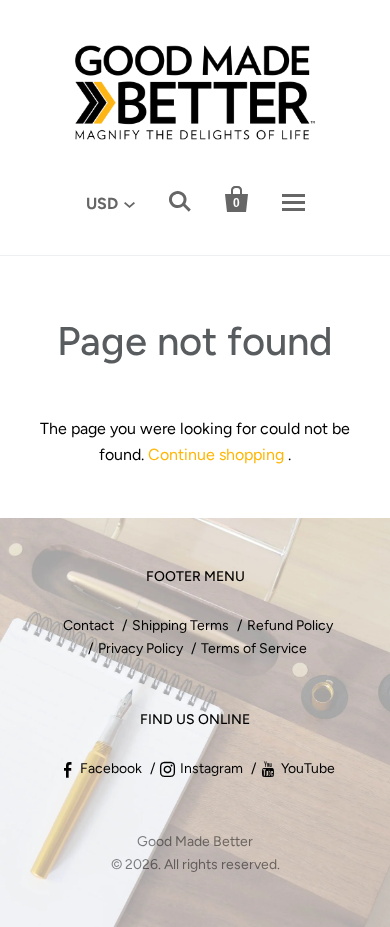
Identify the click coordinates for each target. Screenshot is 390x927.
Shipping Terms (180, 625)
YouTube (308, 768)
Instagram (211, 768)
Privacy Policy (140, 648)
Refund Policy (290, 625)
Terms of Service (254, 648)
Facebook (111, 768)
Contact (88, 625)
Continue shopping (216, 454)
